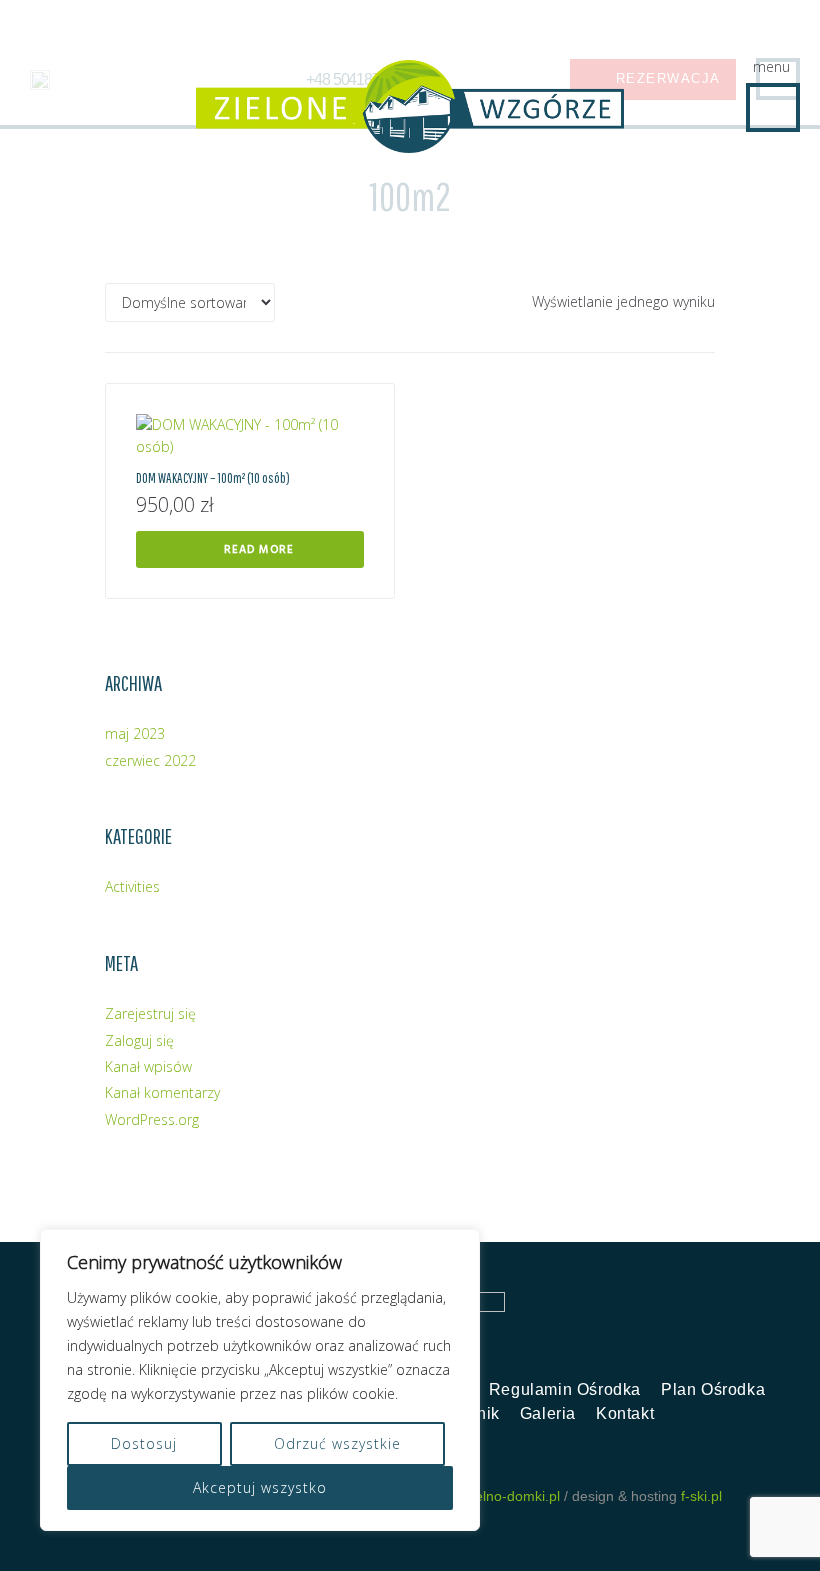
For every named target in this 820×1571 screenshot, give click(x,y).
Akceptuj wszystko (260, 1487)
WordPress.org (152, 1119)
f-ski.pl (701, 1496)
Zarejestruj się (150, 1013)
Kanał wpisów (148, 1066)
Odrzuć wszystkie (337, 1443)
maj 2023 (135, 733)
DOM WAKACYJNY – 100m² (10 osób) (213, 478)
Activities (132, 886)
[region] (260, 1380)
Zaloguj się (139, 1040)
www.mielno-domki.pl (493, 1496)
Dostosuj (144, 1443)
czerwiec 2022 (150, 760)
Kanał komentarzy (162, 1092)
